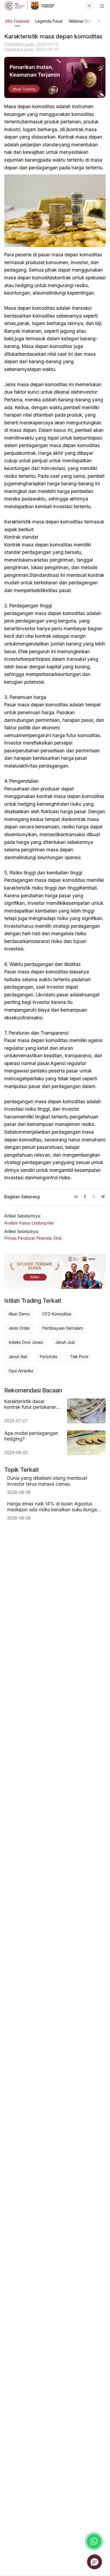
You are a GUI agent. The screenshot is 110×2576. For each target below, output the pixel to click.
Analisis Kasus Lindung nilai (29, 1223)
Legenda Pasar (49, 21)
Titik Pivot (79, 1357)
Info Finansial (17, 21)
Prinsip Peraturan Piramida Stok (33, 1238)
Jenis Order (19, 1328)
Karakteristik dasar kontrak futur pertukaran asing (30, 1404)
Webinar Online (82, 21)
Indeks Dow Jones (26, 1342)
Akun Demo (19, 1314)
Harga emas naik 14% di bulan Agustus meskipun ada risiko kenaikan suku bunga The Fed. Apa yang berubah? (52, 1507)
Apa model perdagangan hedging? (31, 1436)
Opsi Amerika (21, 1371)
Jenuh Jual (65, 1342)
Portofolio (49, 1357)
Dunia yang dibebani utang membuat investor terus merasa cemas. (47, 1481)
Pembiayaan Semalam (63, 1328)
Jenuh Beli (18, 1357)
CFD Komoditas (57, 1314)
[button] (95, 2562)
